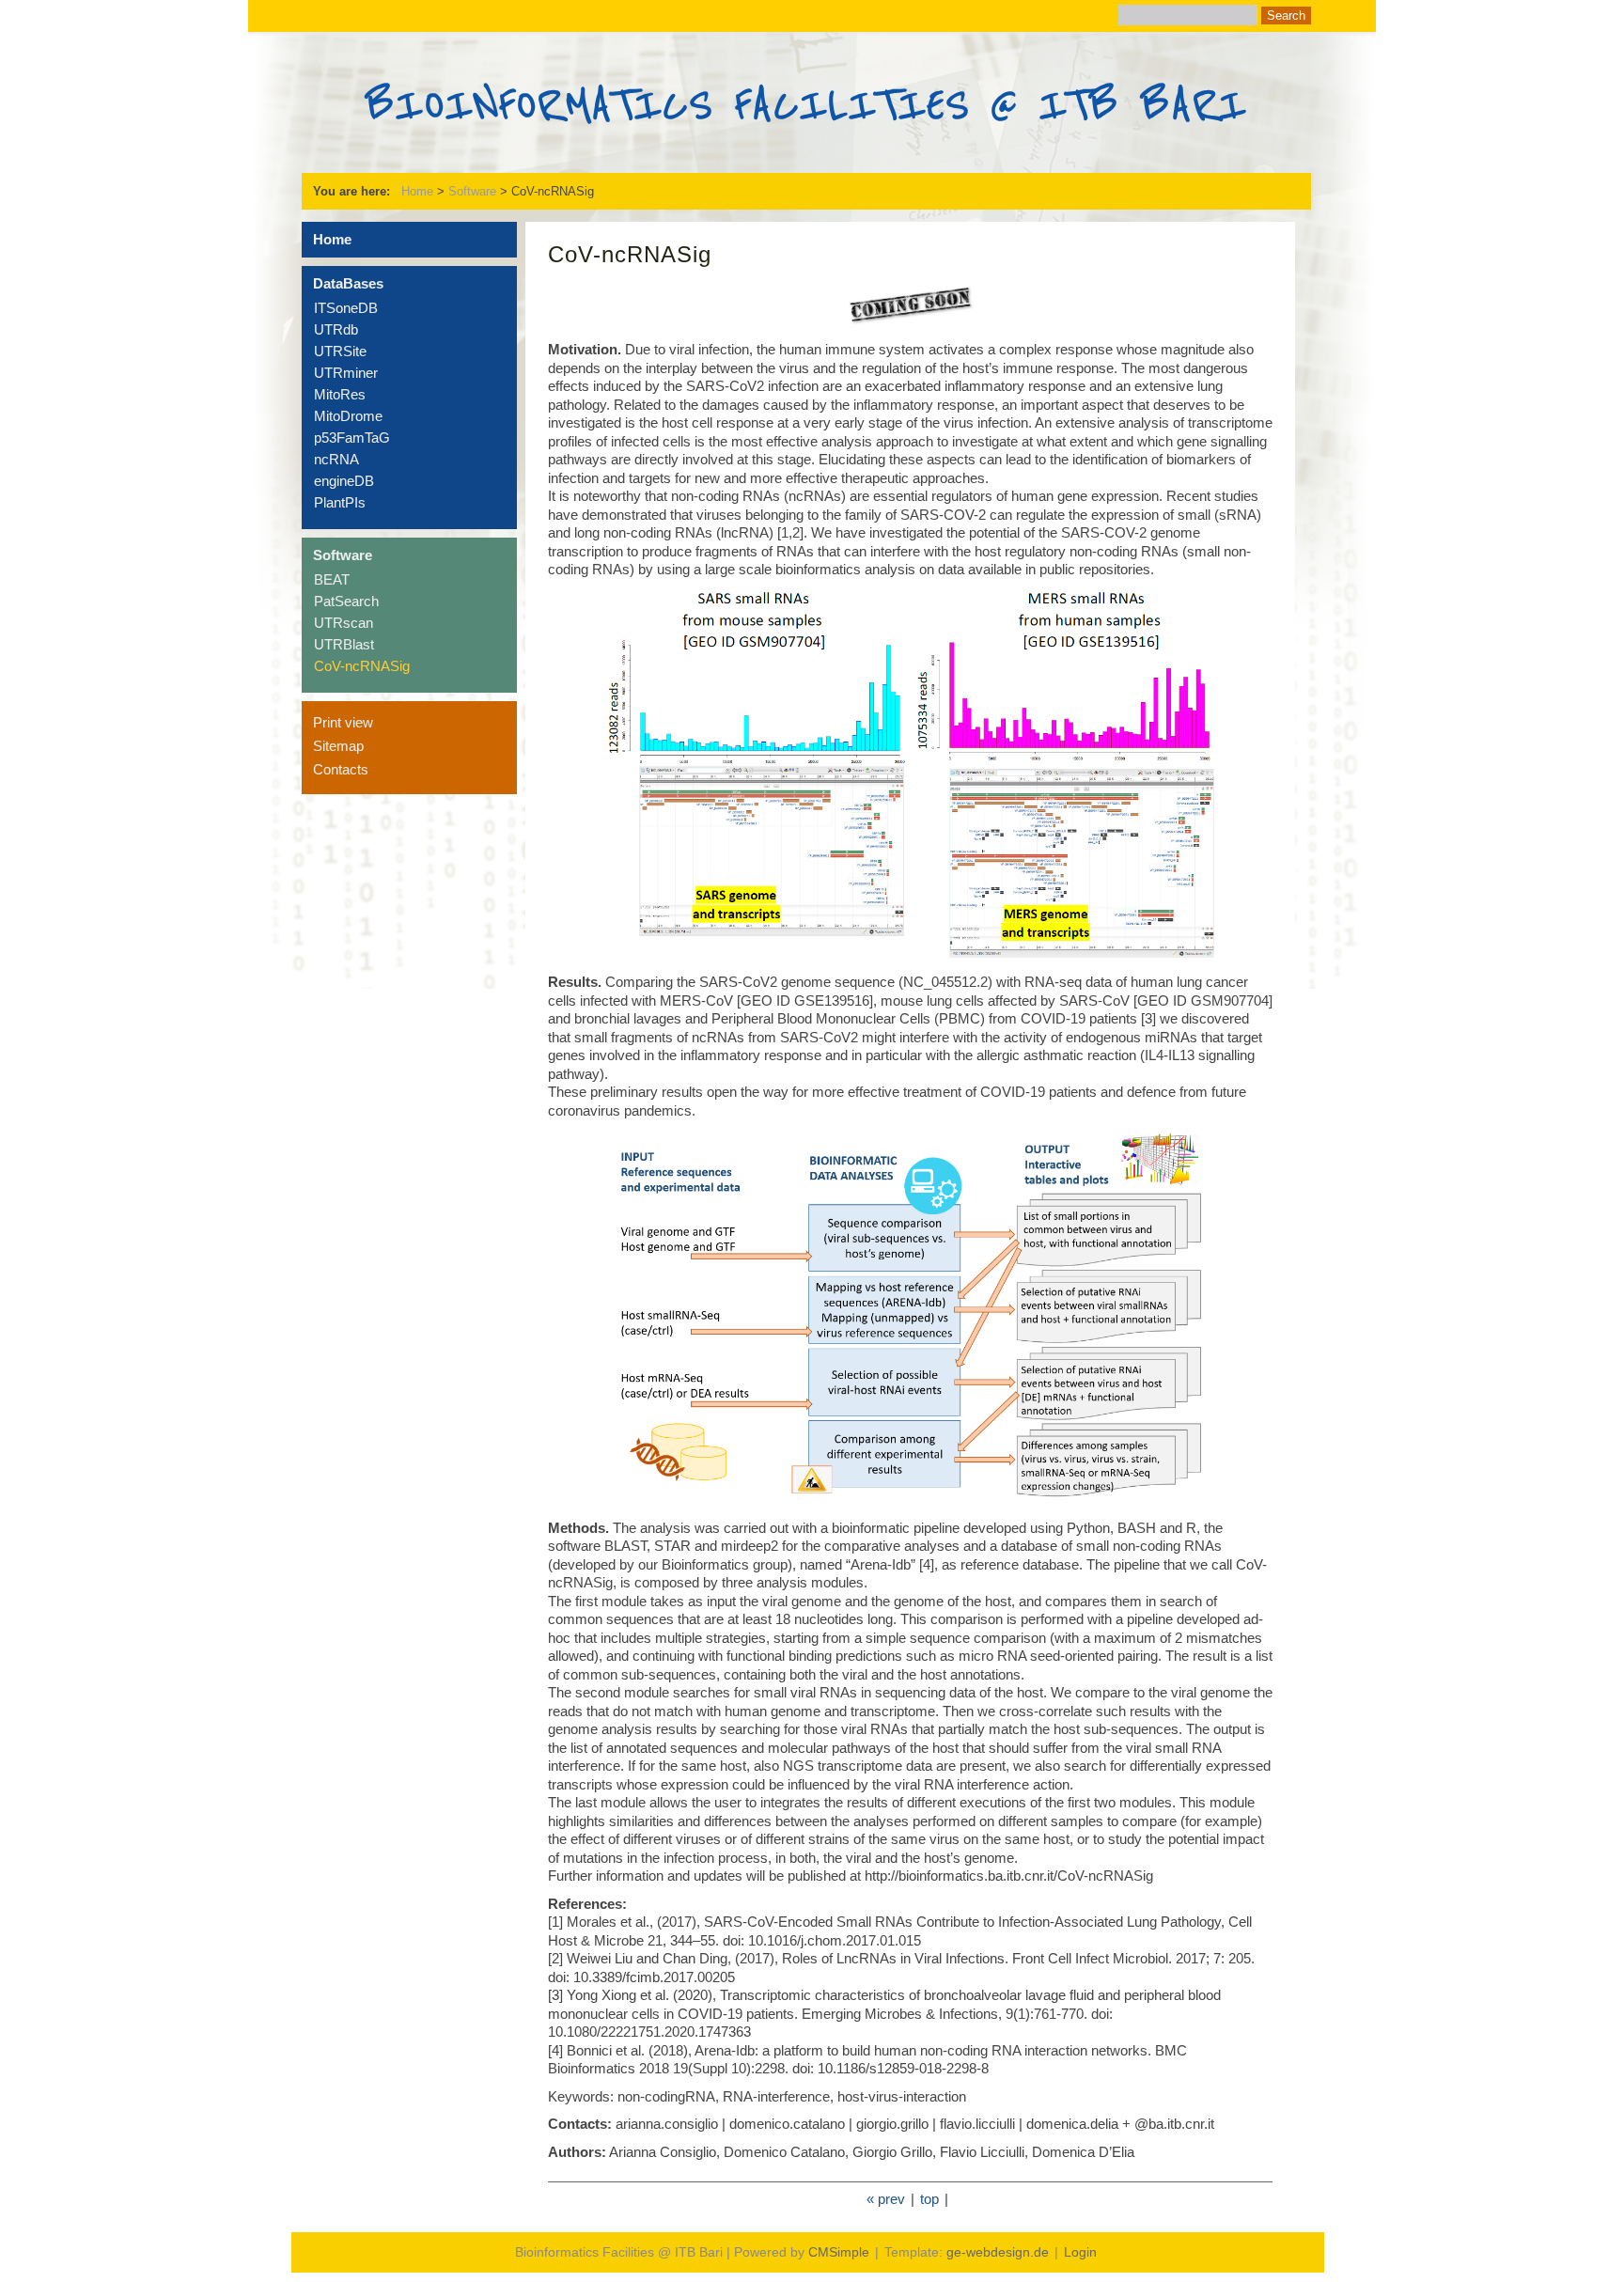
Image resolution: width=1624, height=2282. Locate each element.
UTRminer (346, 373)
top (929, 2199)
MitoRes (340, 394)
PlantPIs (340, 502)
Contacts (341, 769)
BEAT (332, 579)
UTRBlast (344, 644)
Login (1080, 2252)
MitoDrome (348, 416)
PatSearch (346, 601)
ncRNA (336, 459)
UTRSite (340, 351)
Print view (343, 722)
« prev (886, 2199)
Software (472, 191)
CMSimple (839, 2252)
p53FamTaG (352, 438)
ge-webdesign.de (998, 2252)
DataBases (348, 283)
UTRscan (344, 623)
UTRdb (336, 329)
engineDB (344, 481)
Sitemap (338, 746)
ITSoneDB (346, 308)
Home (417, 191)
